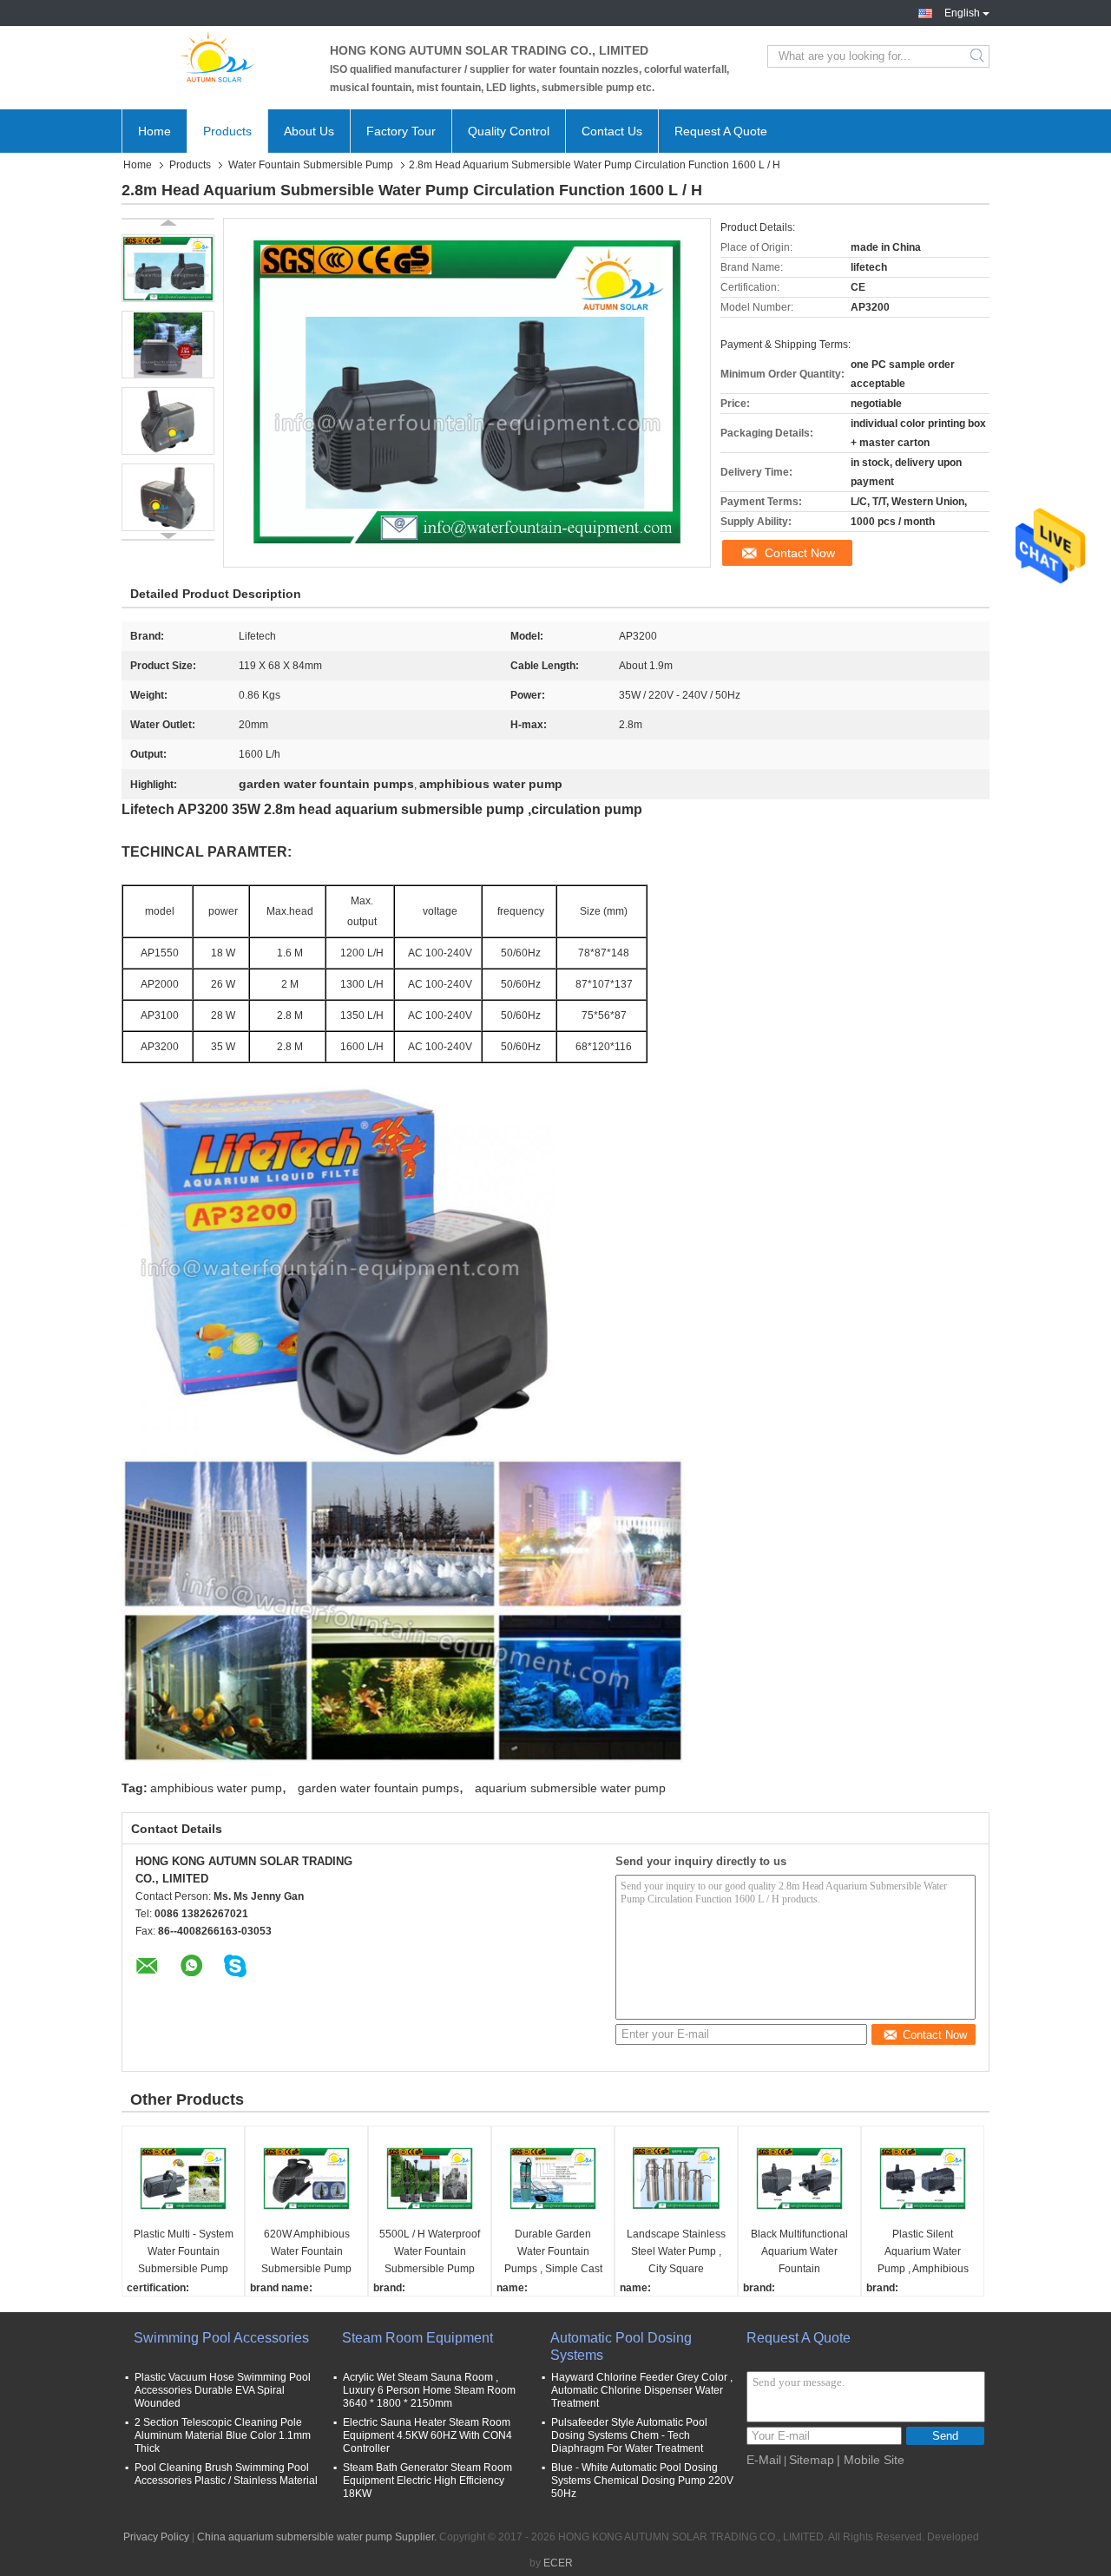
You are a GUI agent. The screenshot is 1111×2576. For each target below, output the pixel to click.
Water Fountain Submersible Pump (311, 165)
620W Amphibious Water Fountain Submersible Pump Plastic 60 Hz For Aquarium (306, 2253)
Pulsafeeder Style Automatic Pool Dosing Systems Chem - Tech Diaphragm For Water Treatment (629, 2435)
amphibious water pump (216, 1788)
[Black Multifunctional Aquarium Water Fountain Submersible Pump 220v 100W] (799, 2178)
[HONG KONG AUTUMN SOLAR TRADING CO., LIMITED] (217, 56)
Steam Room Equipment (417, 2338)
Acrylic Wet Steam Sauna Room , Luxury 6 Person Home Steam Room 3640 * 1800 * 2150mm (429, 2390)
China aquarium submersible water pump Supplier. (318, 2537)
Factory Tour (401, 131)
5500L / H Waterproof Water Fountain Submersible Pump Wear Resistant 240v (430, 2253)
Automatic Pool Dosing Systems (621, 2346)
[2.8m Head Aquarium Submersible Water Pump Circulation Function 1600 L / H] (168, 268)
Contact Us (612, 131)
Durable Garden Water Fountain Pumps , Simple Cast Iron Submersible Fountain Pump (553, 2253)
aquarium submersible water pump (570, 1788)
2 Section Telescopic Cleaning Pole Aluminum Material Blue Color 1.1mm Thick (223, 2435)
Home (154, 131)
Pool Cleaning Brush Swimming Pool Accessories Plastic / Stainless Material (226, 2474)
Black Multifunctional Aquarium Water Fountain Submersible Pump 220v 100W (799, 2253)
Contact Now (800, 553)
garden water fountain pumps (378, 1788)
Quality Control (509, 131)
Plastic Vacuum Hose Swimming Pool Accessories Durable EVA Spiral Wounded (223, 2390)
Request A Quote (721, 131)
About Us (309, 131)
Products (227, 131)
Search (979, 56)
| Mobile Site (871, 2460)
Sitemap (812, 2460)
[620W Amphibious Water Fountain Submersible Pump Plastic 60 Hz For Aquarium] (306, 2178)
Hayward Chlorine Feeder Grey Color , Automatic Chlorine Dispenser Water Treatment (642, 2390)
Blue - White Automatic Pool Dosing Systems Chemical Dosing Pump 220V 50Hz (642, 2481)
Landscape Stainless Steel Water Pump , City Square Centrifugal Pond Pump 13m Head (676, 2253)
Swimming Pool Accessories (221, 2338)
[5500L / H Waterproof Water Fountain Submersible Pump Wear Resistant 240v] (430, 2178)
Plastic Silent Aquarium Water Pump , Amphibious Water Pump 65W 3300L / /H (923, 2253)
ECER (558, 2563)
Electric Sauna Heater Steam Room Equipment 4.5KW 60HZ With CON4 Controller (427, 2435)
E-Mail (764, 2460)
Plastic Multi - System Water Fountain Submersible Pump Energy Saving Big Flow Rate (184, 2253)
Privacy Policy (156, 2537)
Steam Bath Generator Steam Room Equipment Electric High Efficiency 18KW (427, 2481)
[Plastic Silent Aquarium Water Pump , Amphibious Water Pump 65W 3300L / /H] (923, 2178)
